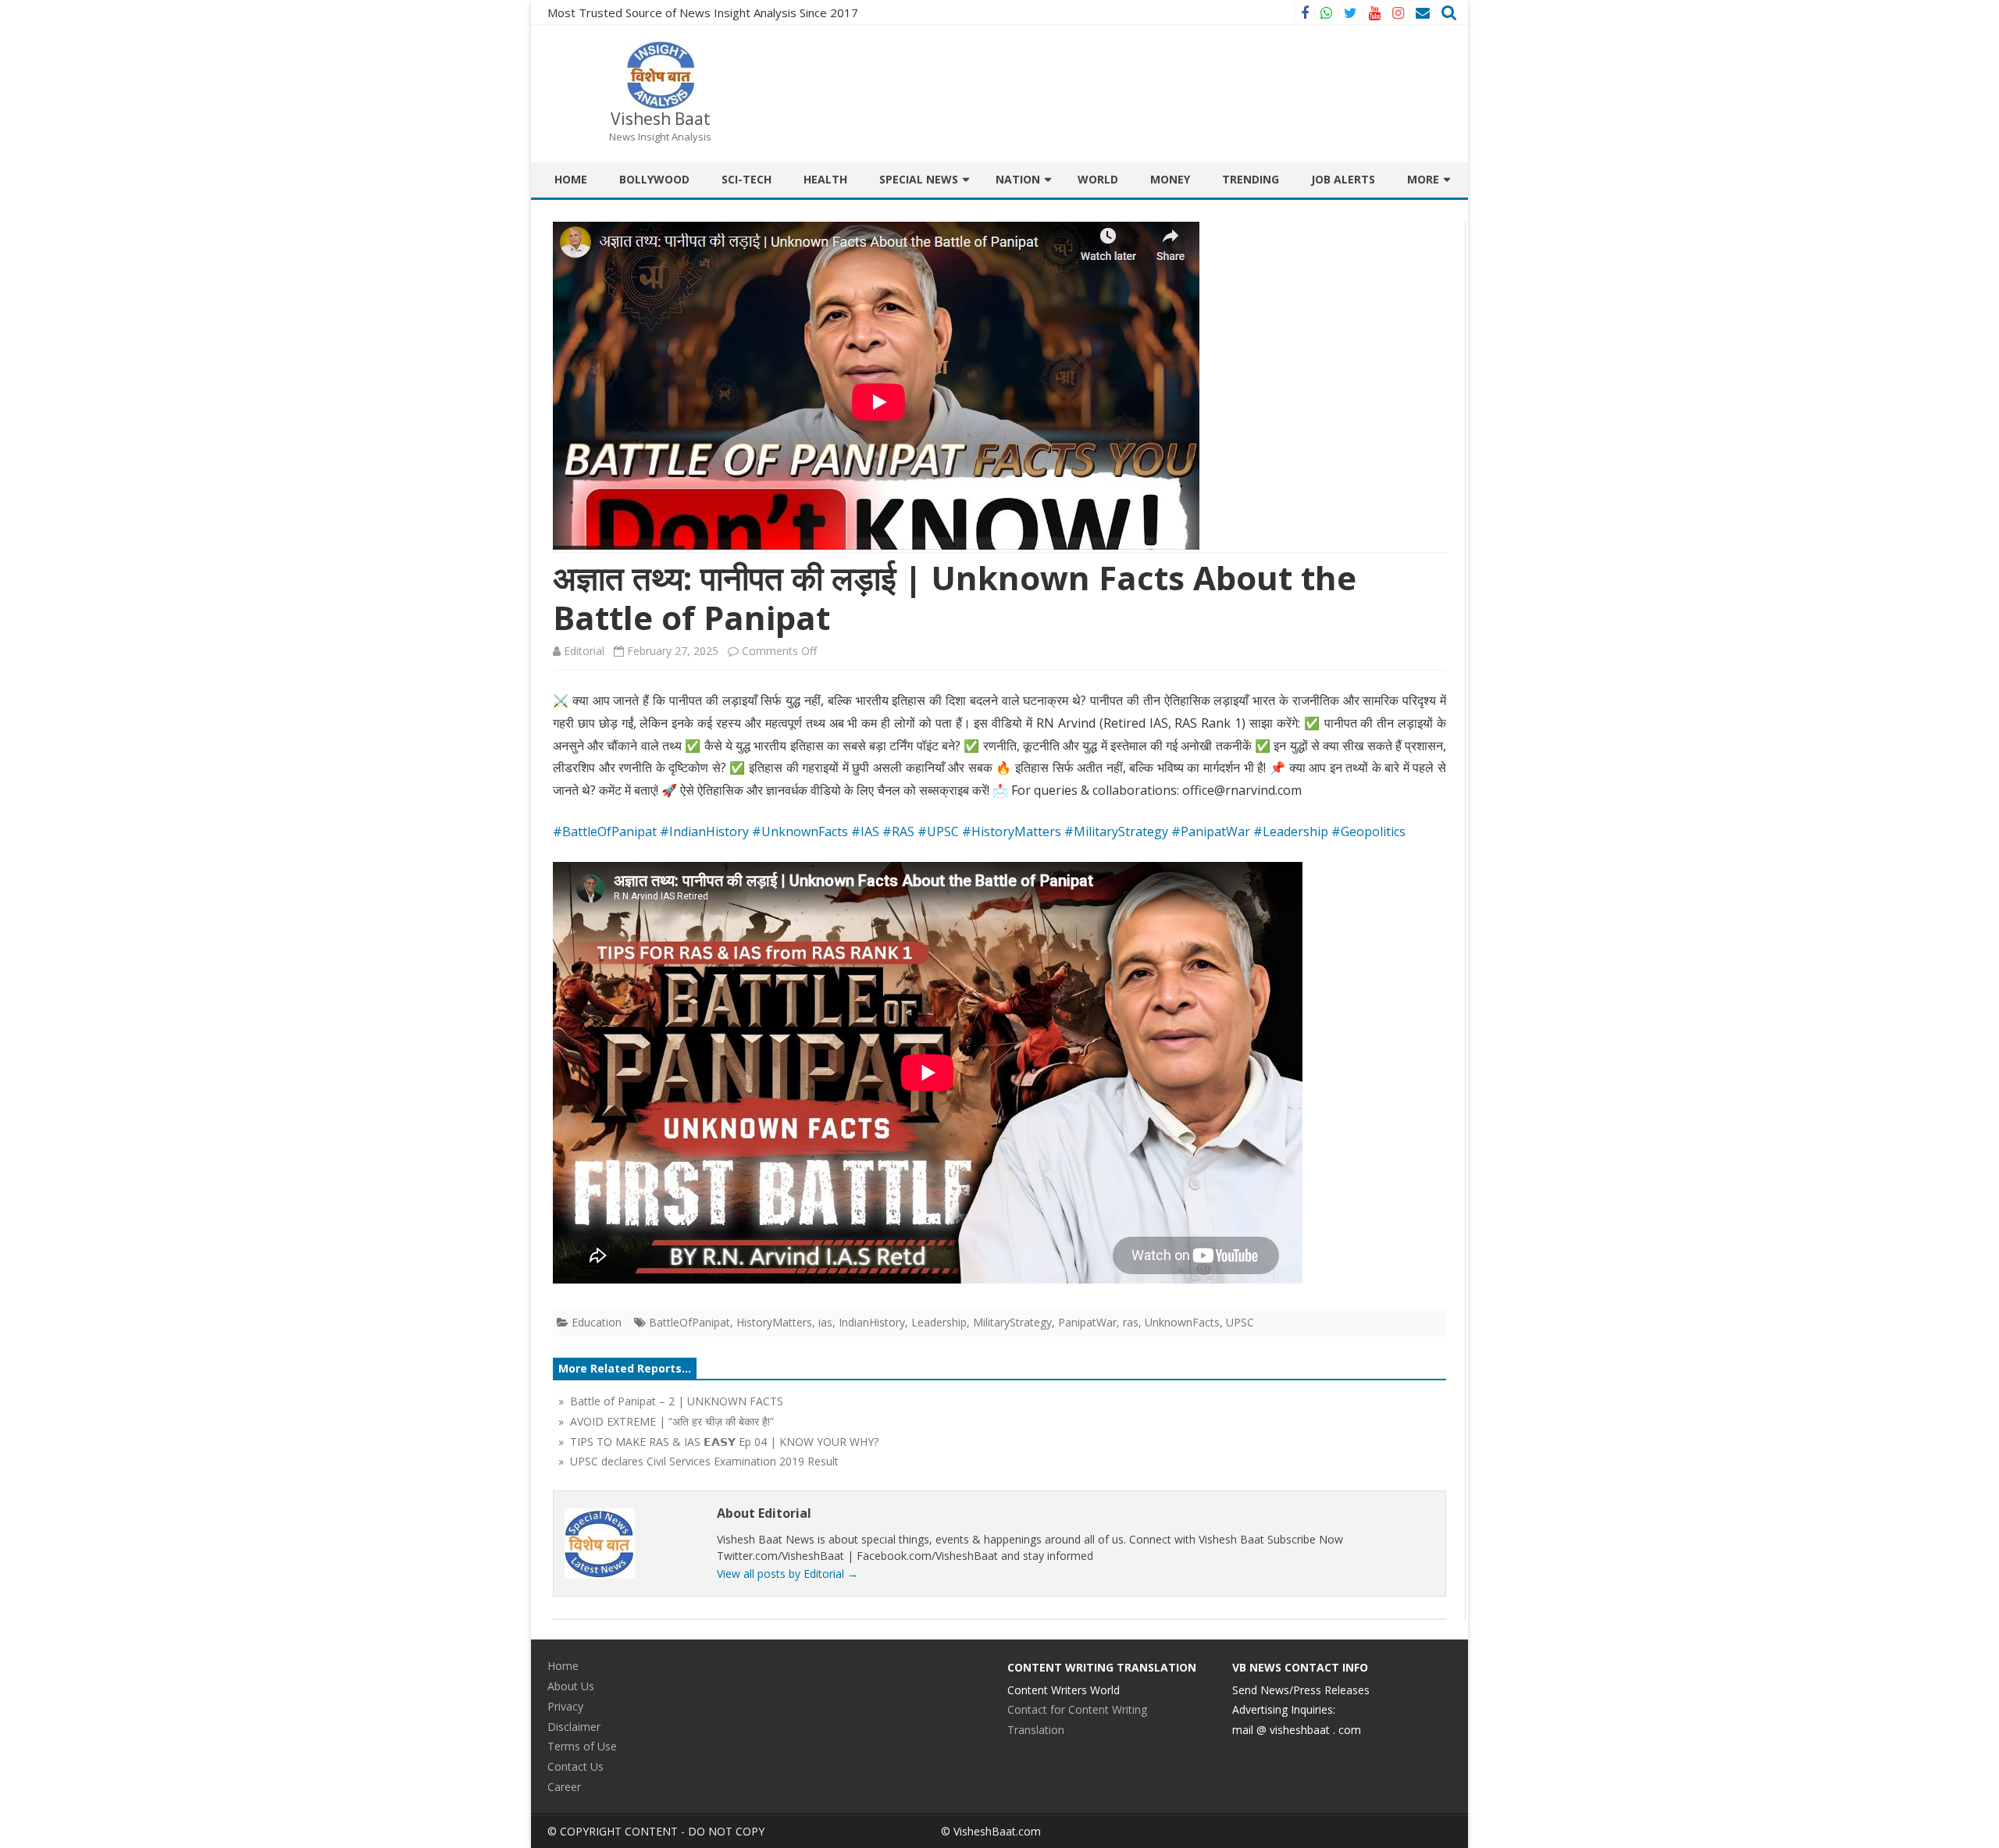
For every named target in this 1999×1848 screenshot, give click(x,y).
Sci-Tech (747, 179)
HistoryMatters (774, 1322)
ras (1131, 1322)
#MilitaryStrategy (1116, 831)
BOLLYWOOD (654, 179)
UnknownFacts (1182, 1322)
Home (571, 179)
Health (825, 179)
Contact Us (575, 1766)
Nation (1018, 179)
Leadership (939, 1322)
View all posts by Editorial (787, 1574)
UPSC (1240, 1322)
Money (1170, 179)
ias (825, 1322)
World (1098, 179)
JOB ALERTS (1343, 179)
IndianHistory (872, 1322)
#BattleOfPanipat (605, 831)
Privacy (565, 1706)
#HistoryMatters (1012, 831)
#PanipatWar (1211, 831)
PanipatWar (1087, 1322)
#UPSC (938, 831)
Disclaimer (574, 1727)
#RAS (898, 831)
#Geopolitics (1368, 831)
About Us (571, 1686)
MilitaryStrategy (1012, 1322)
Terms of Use (582, 1746)
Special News (919, 179)
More (1423, 179)
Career (564, 1787)
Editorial (584, 651)
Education (597, 1322)
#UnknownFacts (800, 831)
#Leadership (1291, 831)
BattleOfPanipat (689, 1322)
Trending (1251, 179)
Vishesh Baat (661, 119)
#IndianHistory (704, 831)
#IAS (865, 831)
